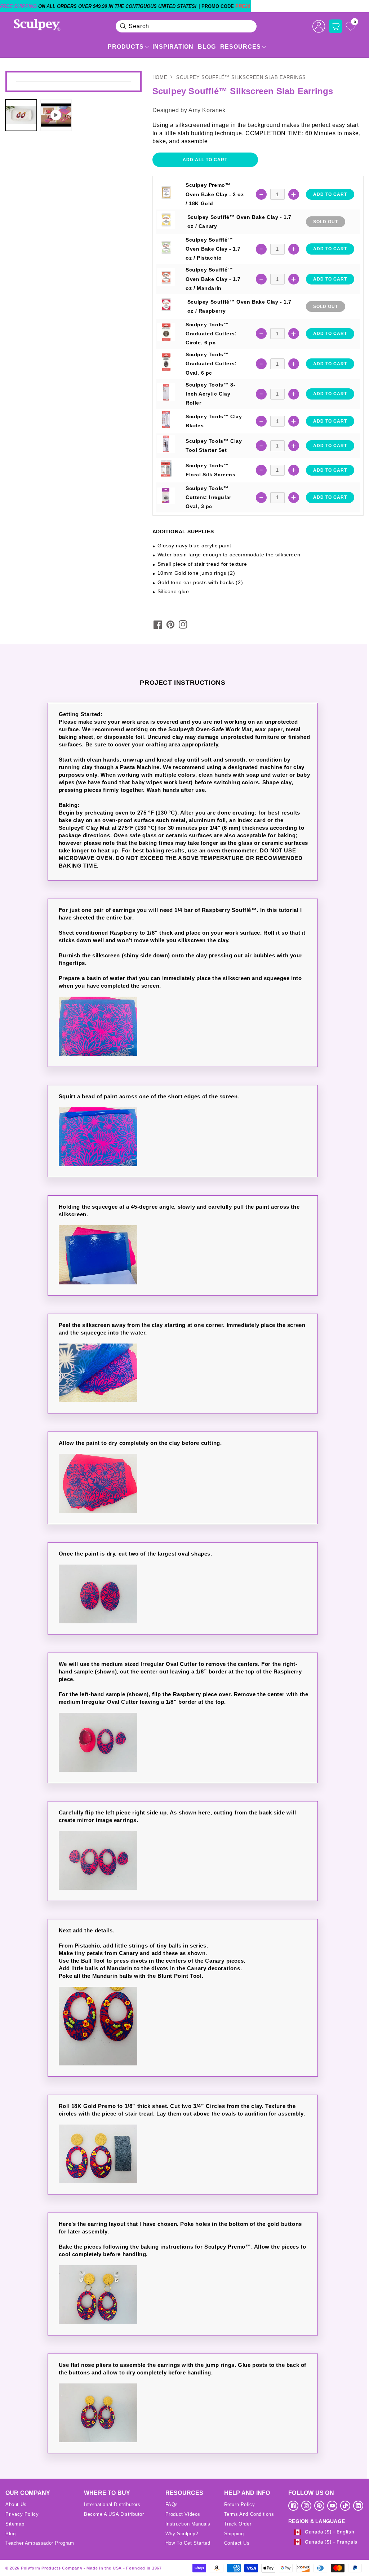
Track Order (238, 2524)
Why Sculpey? (182, 2534)
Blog (207, 47)
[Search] (123, 26)
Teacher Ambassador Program (40, 2543)
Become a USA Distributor (114, 2514)
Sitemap (15, 2524)
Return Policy (240, 2504)
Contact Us (237, 2543)
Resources (241, 47)
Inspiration (173, 47)
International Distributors (112, 2504)
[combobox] (186, 26)
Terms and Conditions (249, 2514)
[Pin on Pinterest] (170, 625)
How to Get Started (188, 2543)
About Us (16, 2504)
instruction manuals (188, 2524)
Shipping (234, 2534)
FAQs (172, 2504)
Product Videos (183, 2514)
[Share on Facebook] (158, 625)
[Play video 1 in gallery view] (56, 115)
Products (126, 47)
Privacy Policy (22, 2514)
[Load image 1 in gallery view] (21, 115)
